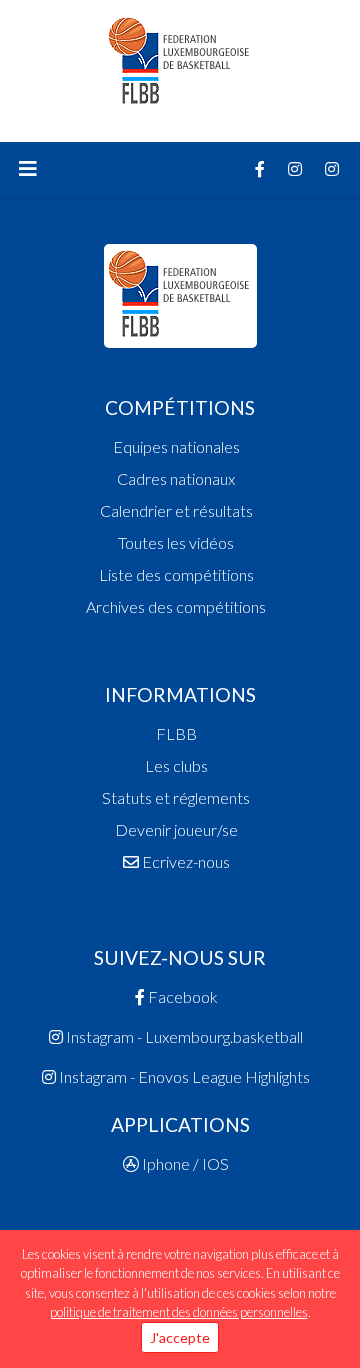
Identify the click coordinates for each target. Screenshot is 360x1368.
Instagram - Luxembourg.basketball (183, 1036)
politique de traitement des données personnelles (179, 1312)
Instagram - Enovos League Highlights (183, 1076)
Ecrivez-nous (184, 861)
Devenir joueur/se (176, 829)
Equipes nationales (176, 446)
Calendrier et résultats (176, 510)
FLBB (176, 733)
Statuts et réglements (176, 797)
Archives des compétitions (176, 606)
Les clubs (176, 765)
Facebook (181, 996)
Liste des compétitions (176, 574)
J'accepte (180, 1337)
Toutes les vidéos (176, 542)
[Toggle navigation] (28, 169)
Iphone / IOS (184, 1163)
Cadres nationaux (176, 478)
